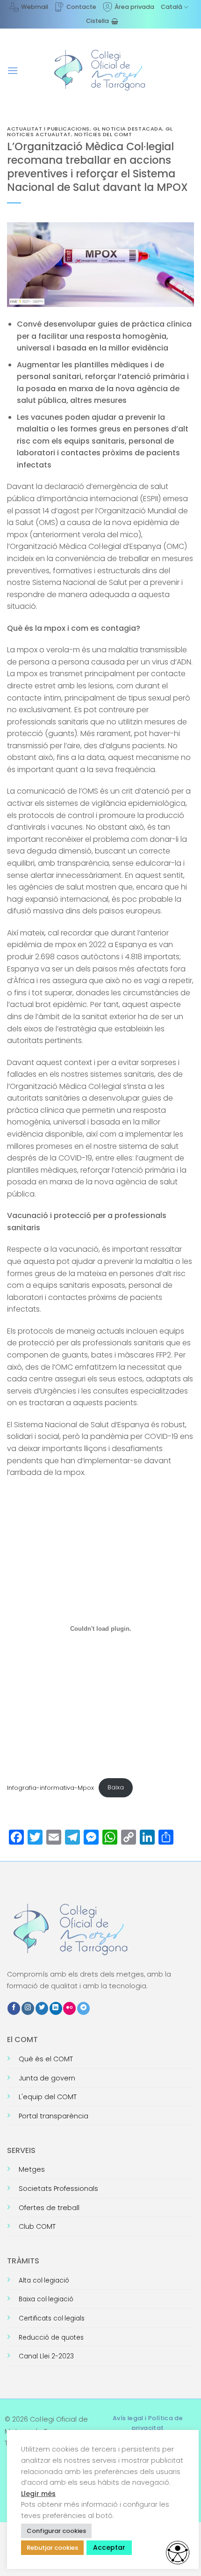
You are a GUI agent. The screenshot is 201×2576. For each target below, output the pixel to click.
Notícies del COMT (103, 134)
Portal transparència (54, 2116)
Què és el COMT (46, 2059)
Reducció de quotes (51, 2338)
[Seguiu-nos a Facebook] (14, 2008)
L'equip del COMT (48, 2097)
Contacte (81, 7)
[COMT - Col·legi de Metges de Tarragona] (100, 70)
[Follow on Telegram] (83, 2008)
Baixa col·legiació (46, 2299)
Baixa (116, 1787)
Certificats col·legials (52, 2318)
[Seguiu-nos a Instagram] (28, 2008)
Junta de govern (47, 2078)
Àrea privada (134, 7)
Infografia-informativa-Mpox (50, 1787)
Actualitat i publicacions (48, 129)
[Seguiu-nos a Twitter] (42, 2008)
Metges (32, 2169)
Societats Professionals (58, 2189)
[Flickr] (69, 2008)
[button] (13, 70)
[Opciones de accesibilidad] (178, 2553)
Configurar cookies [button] (56, 2531)
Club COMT (37, 2226)
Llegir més (38, 2494)
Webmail (35, 7)
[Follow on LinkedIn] (56, 2008)
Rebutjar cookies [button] (52, 2548)
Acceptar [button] (109, 2547)
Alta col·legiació (44, 2280)
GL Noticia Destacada (128, 129)
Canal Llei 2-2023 (46, 2356)
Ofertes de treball (49, 2208)
